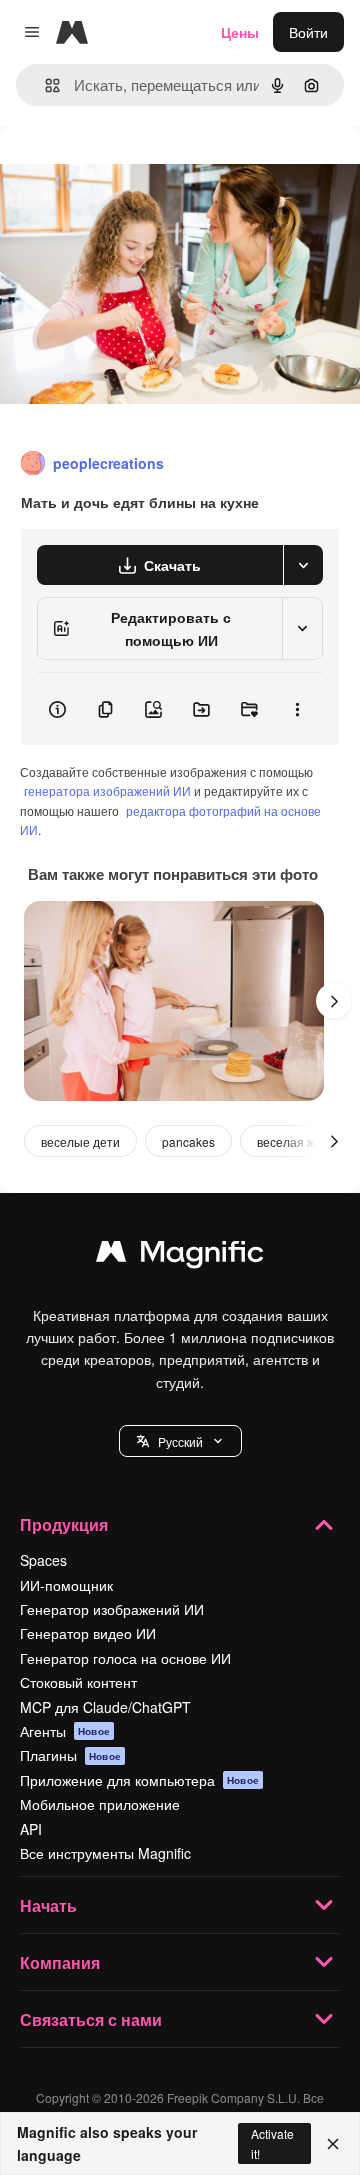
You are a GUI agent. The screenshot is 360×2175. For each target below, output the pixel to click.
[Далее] (334, 1001)
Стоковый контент (78, 1682)
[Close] (333, 2144)
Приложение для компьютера (139, 1780)
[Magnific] (180, 1256)
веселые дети (80, 1141)
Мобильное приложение (100, 1804)
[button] (180, 1441)
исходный (134, 171)
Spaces (43, 1560)
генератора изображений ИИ (107, 790)
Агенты (65, 1731)
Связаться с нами (91, 2019)
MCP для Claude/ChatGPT (105, 1707)
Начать (48, 1905)
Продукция (64, 1524)
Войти (308, 32)
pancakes (188, 1141)
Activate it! (272, 2143)
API (31, 1829)
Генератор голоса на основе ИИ (125, 1658)
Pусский (180, 1441)
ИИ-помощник (66, 1585)
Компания (60, 1962)
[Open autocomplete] (44, 85)
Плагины (70, 1755)
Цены (240, 32)
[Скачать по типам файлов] (303, 565)
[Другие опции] (297, 709)
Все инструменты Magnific (105, 1853)
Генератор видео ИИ (88, 1633)
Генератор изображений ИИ (112, 1609)
